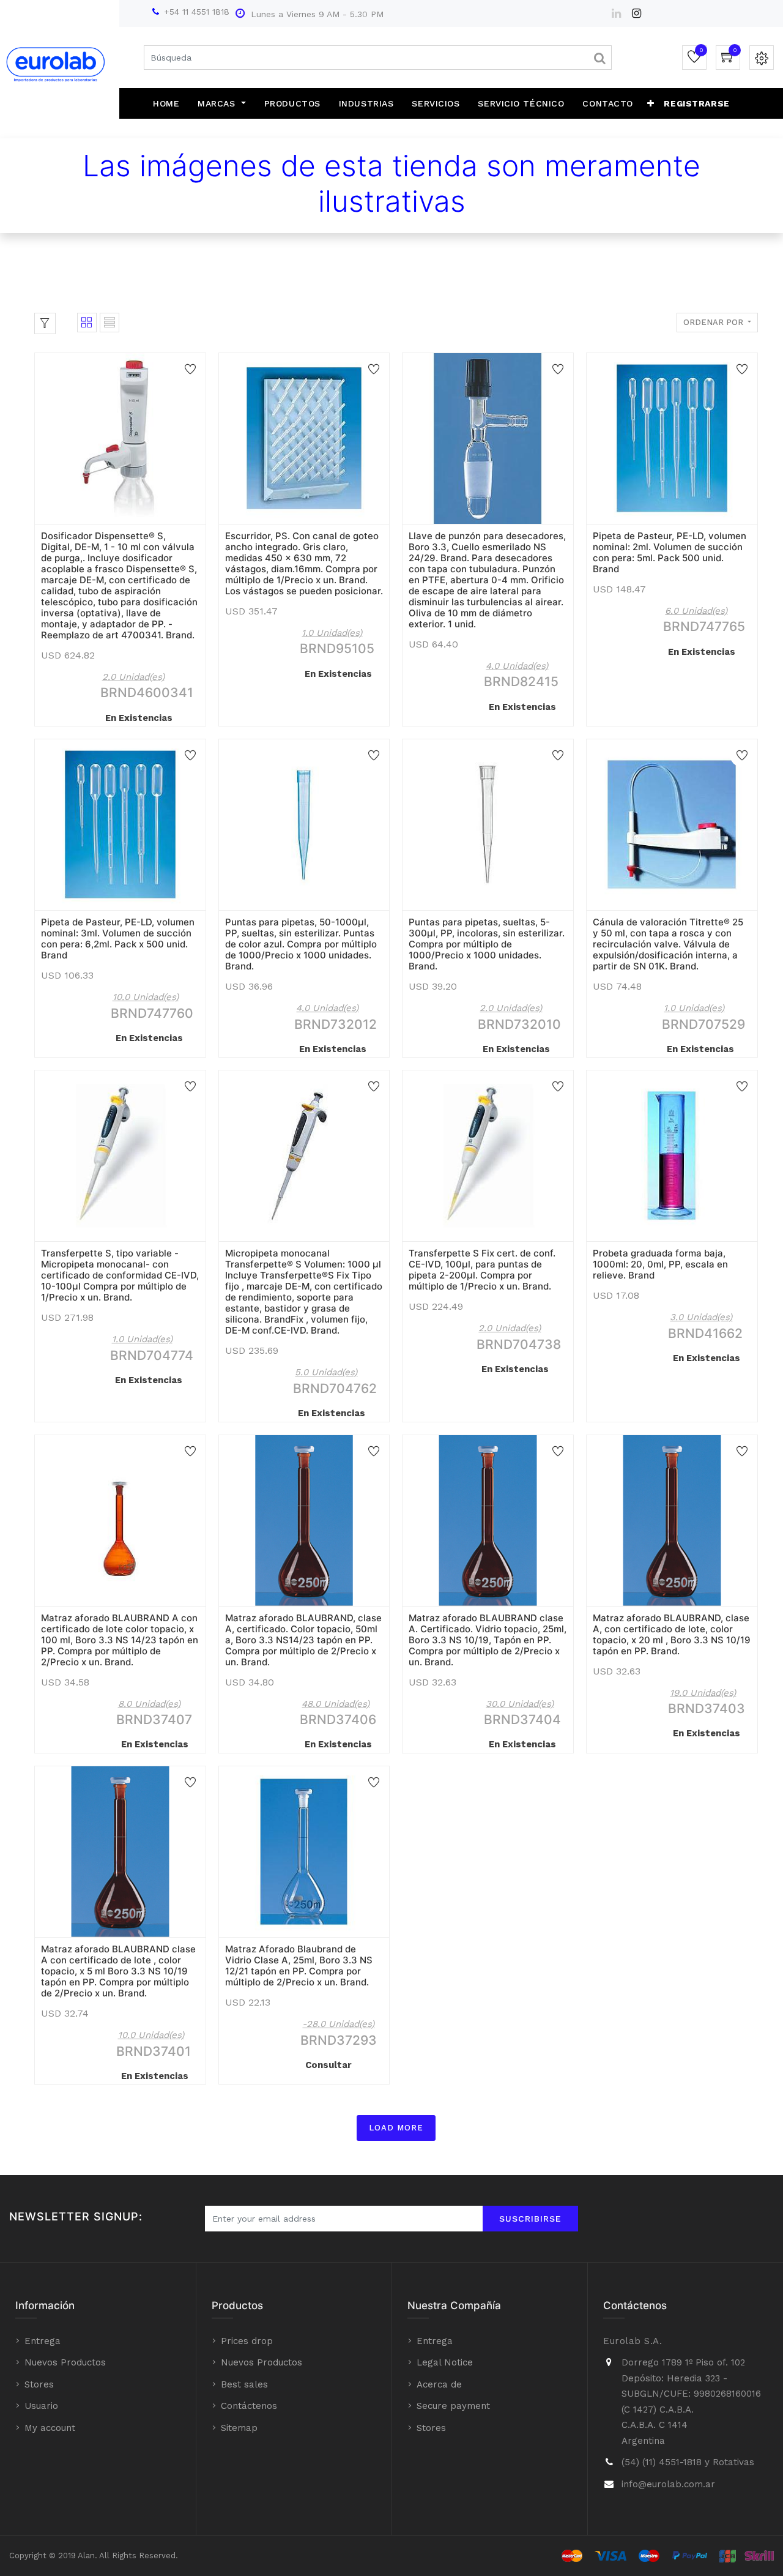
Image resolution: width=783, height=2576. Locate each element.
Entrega (43, 2341)
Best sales (244, 2384)
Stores (39, 2384)
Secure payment (453, 2406)
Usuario (41, 2406)
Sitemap (239, 2428)
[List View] (109, 323)
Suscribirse (530, 2219)
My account (50, 2428)
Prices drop (247, 2341)
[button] (651, 103)
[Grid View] (87, 323)
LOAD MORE (396, 2128)
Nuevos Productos (65, 2362)
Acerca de (439, 2384)
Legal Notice (445, 2362)
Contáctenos (249, 2406)
